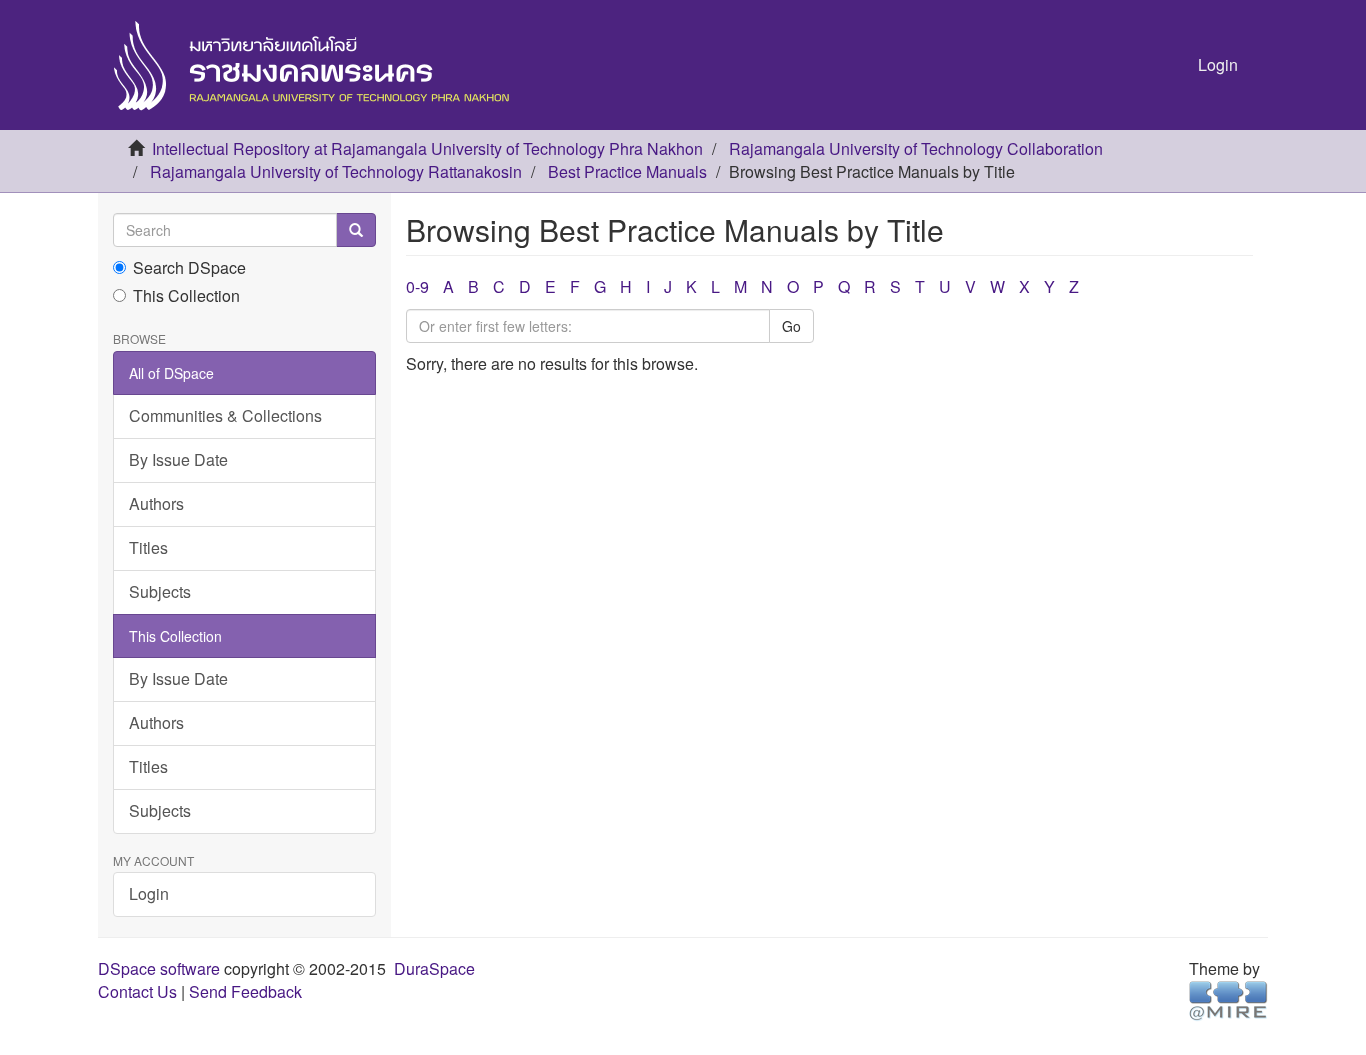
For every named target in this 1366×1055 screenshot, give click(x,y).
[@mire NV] (1228, 998)
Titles (148, 547)
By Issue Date (178, 459)
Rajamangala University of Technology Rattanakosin (336, 171)
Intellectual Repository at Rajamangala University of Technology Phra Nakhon (427, 148)
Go (791, 326)
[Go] (356, 230)
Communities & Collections (225, 415)
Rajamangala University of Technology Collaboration (916, 148)
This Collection (186, 296)
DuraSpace (434, 968)
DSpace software (159, 968)
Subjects (160, 591)
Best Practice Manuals (627, 171)
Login (149, 893)
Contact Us (137, 991)
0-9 (417, 286)
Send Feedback (245, 991)
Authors (156, 503)
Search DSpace (189, 268)
